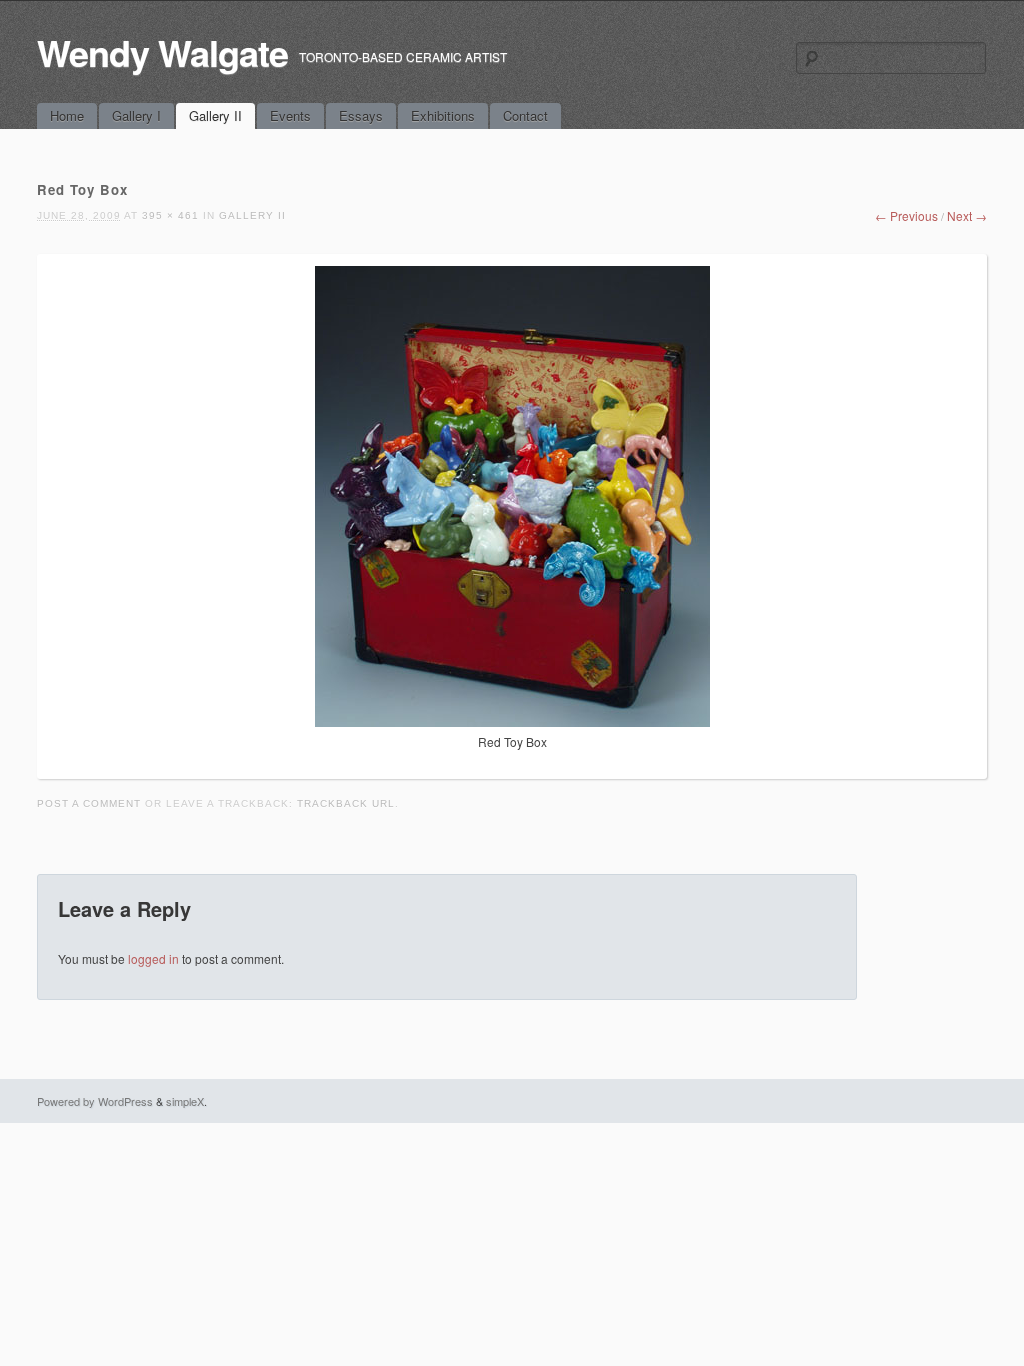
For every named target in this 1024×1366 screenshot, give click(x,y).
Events (290, 115)
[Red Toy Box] (512, 721)
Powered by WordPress (95, 1101)
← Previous (906, 215)
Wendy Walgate (162, 52)
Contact (525, 115)
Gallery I (136, 115)
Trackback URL (346, 803)
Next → (967, 215)
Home (67, 115)
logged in (153, 958)
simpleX (185, 1101)
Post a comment (89, 803)
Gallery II (215, 115)
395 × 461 (170, 215)
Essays (361, 115)
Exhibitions (443, 115)
